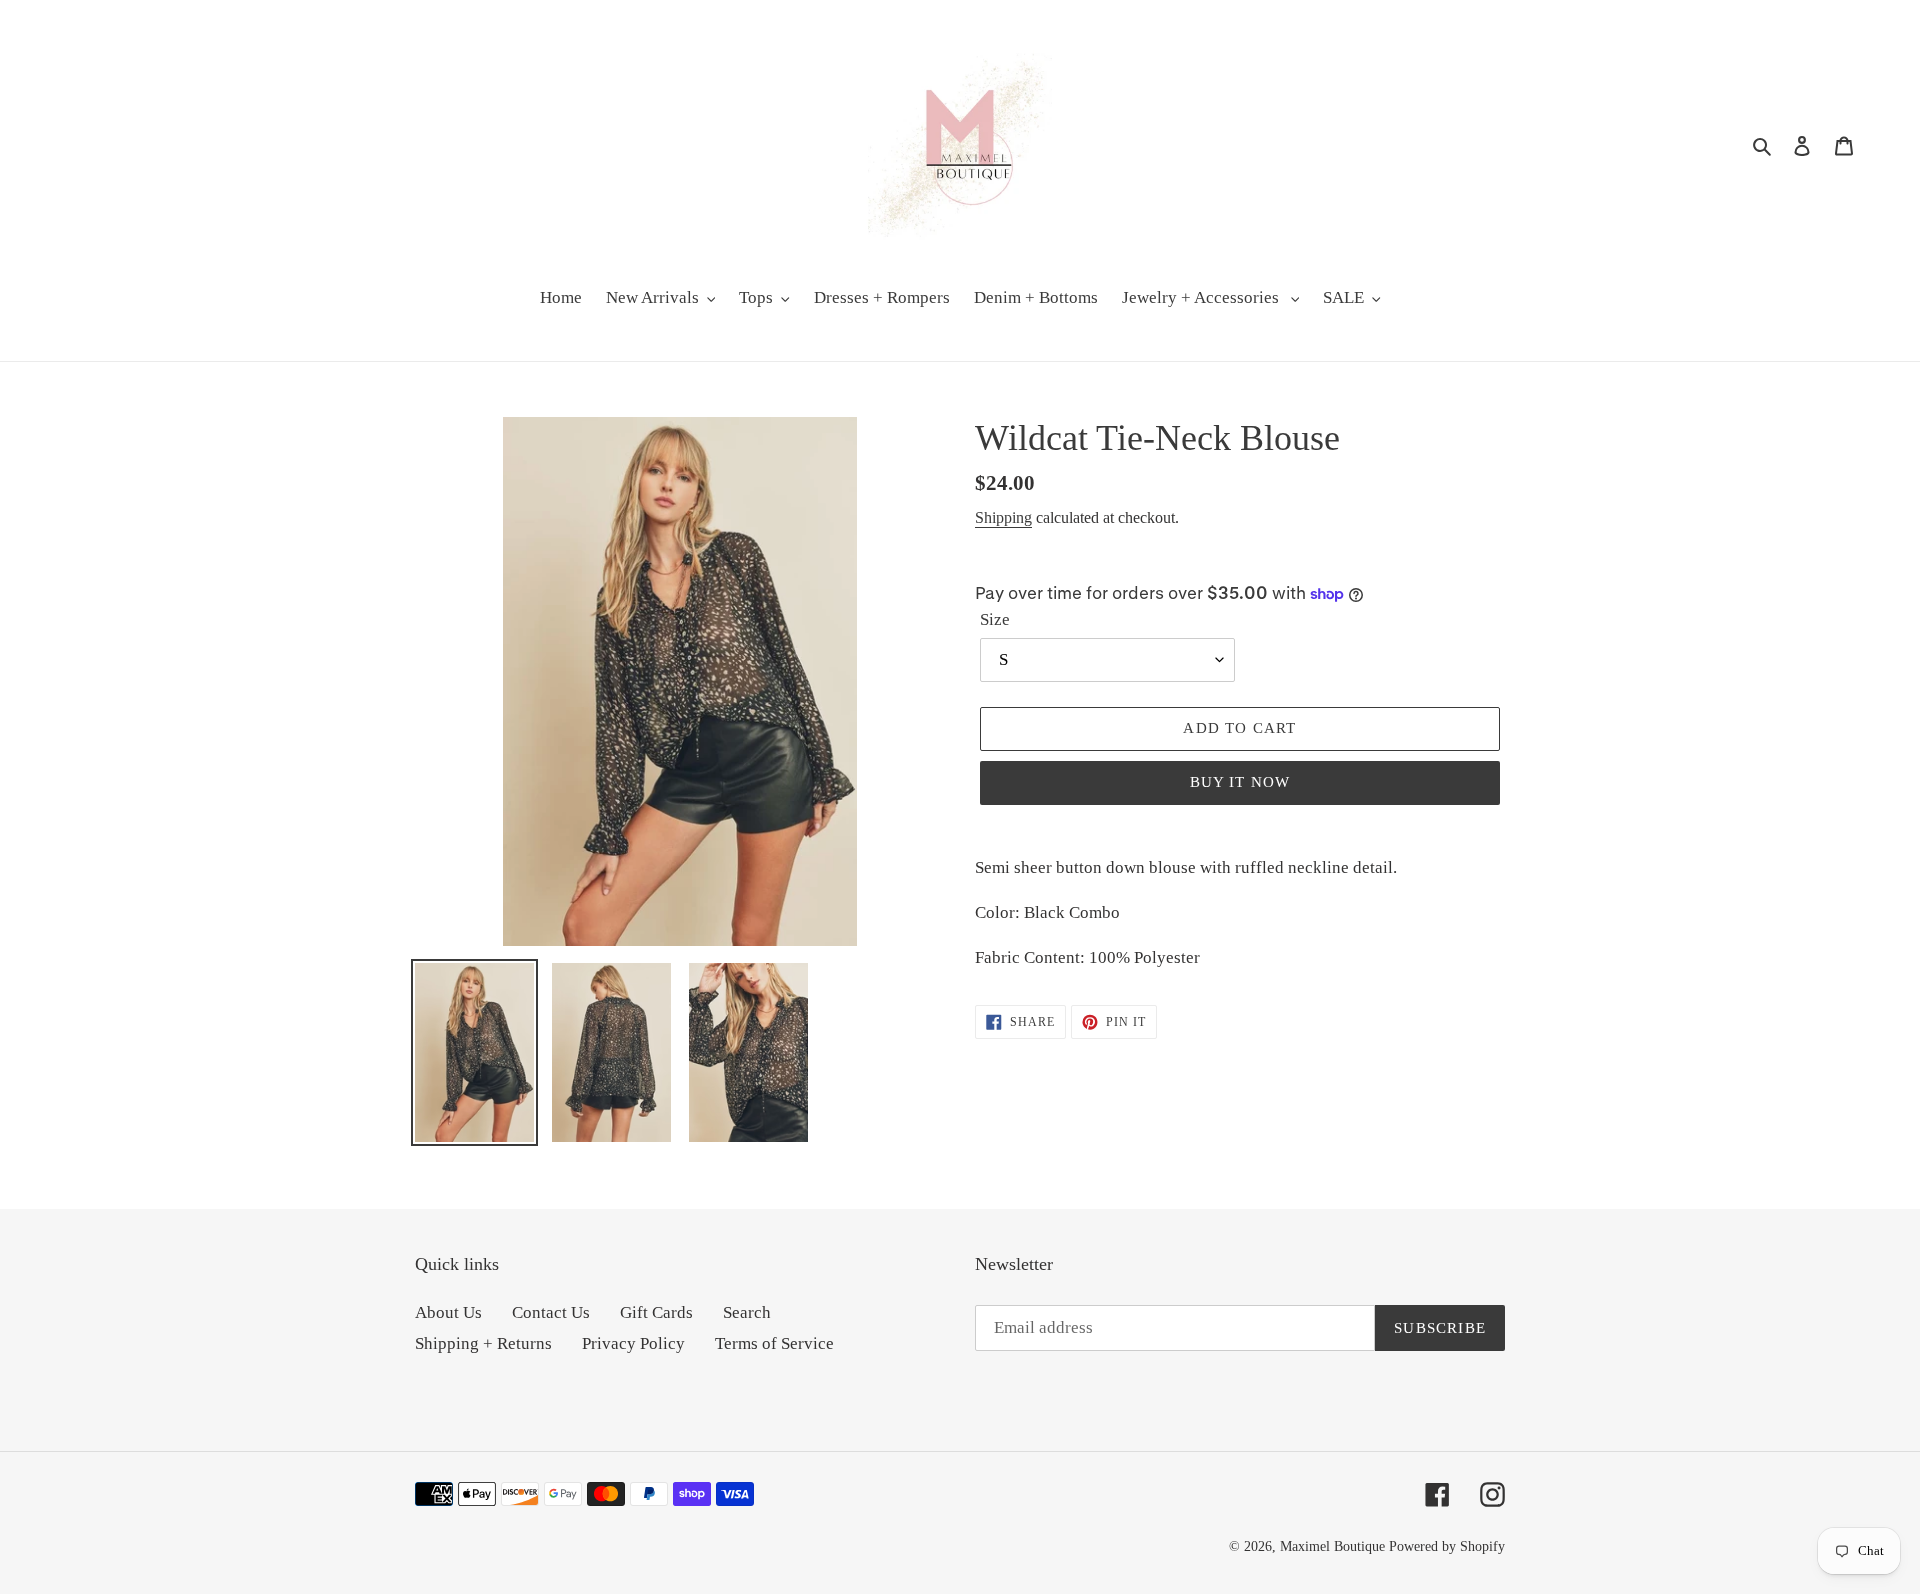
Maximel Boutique (1332, 1546)
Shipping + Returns (483, 1343)
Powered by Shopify (1447, 1546)
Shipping (1003, 517)
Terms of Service (774, 1343)
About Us (448, 1312)
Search (747, 1312)
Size (995, 619)
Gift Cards (656, 1312)
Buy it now (1240, 782)
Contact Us (551, 1312)
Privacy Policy (633, 1343)
